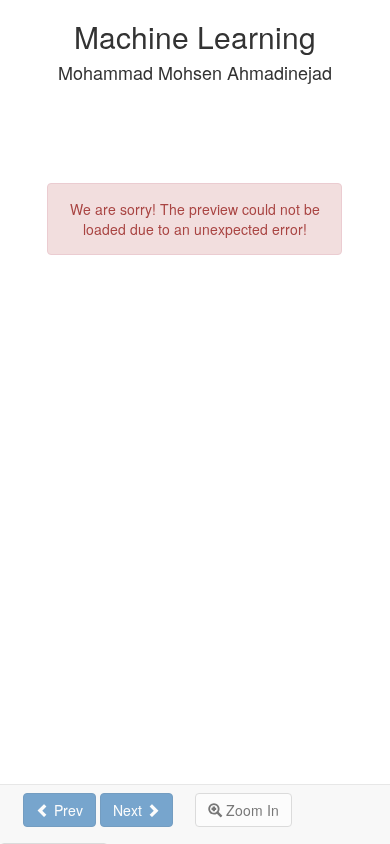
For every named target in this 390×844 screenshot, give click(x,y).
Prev (66, 810)
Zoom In (250, 810)
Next (129, 810)
